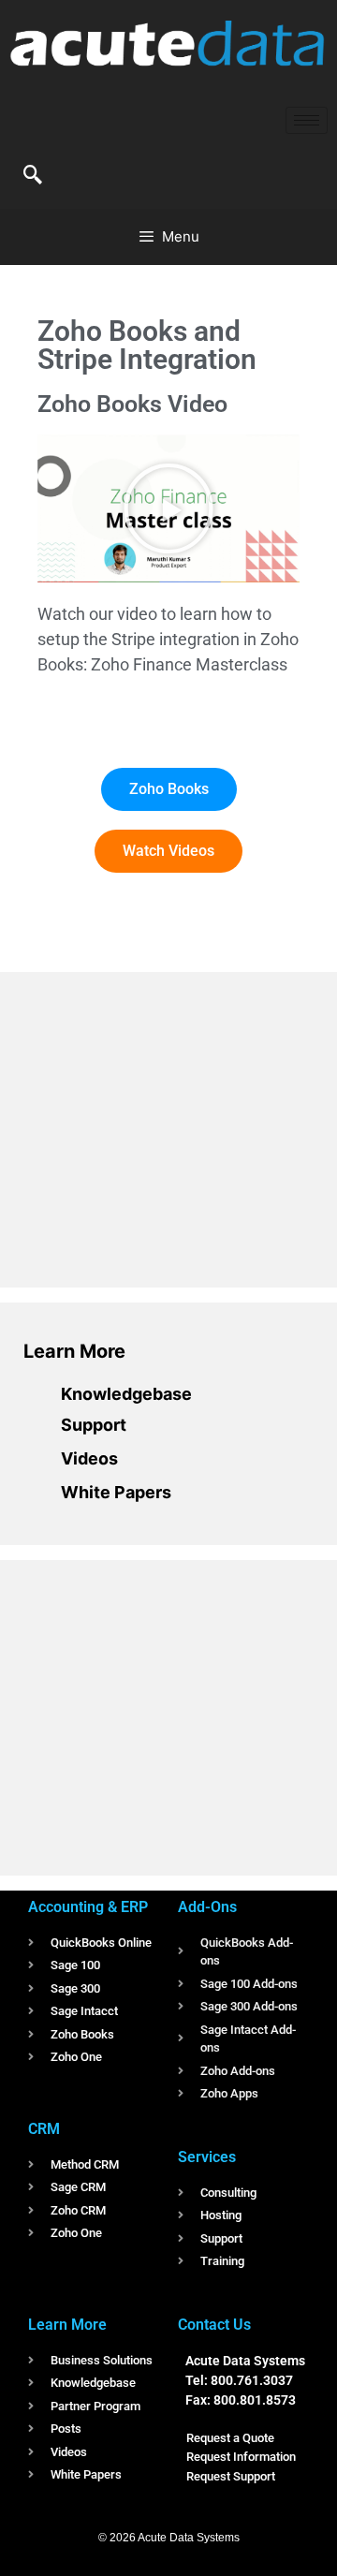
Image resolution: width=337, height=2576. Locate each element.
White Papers (116, 1492)
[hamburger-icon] (307, 120)
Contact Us (214, 2325)
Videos (89, 1458)
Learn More (74, 1351)
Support (94, 1425)
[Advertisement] (164, 1126)
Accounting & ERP (88, 1907)
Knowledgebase (126, 1394)
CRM (44, 2129)
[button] (33, 176)
